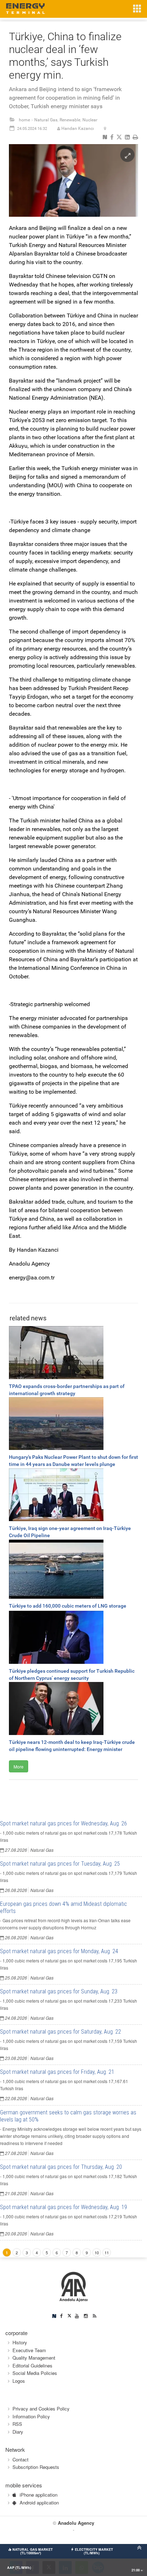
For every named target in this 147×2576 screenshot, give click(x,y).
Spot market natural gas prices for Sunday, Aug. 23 (59, 1991)
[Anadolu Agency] (74, 2286)
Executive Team (29, 2350)
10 (97, 2252)
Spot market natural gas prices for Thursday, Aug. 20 (61, 2167)
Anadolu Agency (76, 2523)
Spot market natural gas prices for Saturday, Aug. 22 (60, 2032)
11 (107, 2252)
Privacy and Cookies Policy (41, 2409)
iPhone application (39, 2495)
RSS (17, 2424)
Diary (18, 2432)
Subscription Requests (36, 2467)
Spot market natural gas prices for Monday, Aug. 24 (59, 1951)
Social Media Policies (35, 2373)
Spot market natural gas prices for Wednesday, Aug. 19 (64, 2207)
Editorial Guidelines (32, 2365)
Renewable (70, 120)
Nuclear (90, 120)
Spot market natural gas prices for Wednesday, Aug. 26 (64, 1823)
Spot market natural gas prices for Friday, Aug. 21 (57, 2072)
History (20, 2342)
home (24, 120)
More (19, 1767)
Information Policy (31, 2416)
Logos (19, 2381)
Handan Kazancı (78, 128)
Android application (39, 2503)
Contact (21, 2459)
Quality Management (34, 2358)
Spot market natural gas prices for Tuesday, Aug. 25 (60, 1864)
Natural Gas (46, 120)
